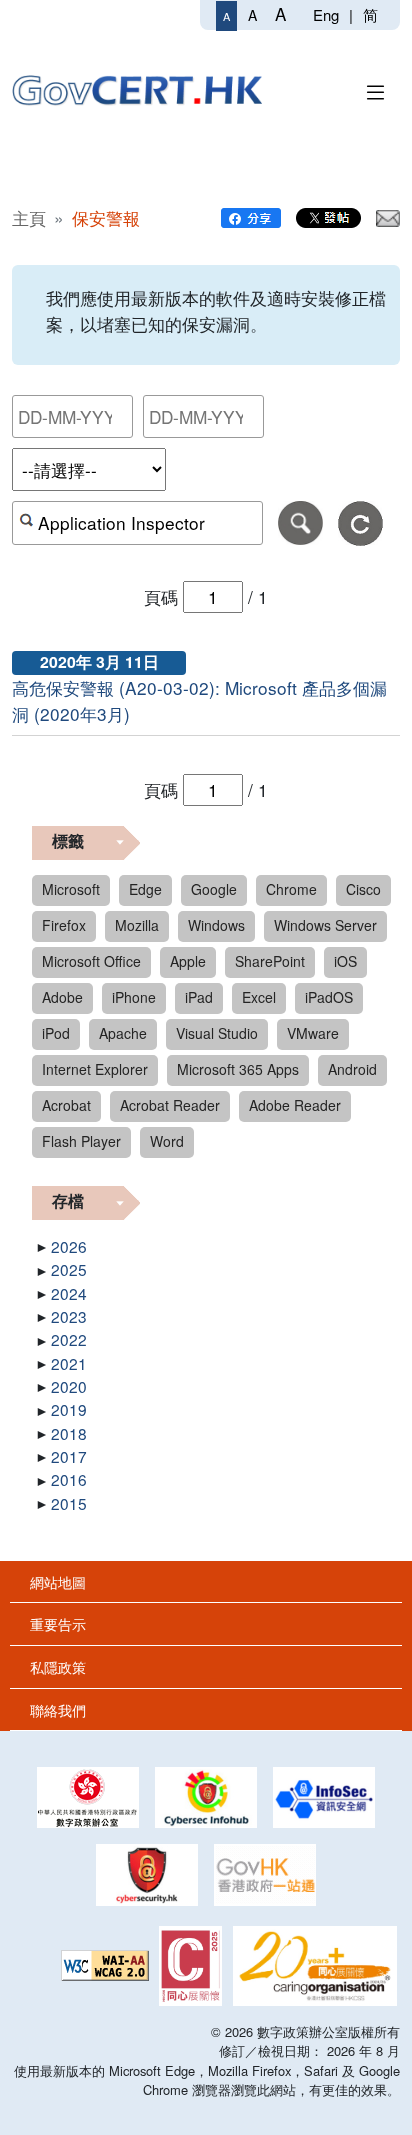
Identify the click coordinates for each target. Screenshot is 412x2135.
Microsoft (71, 889)
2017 (69, 1456)
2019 (69, 1409)
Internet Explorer (95, 1069)
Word (167, 1141)
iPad (199, 997)
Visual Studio (217, 1033)
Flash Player (81, 1141)
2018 (69, 1433)
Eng (326, 14)
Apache (123, 1033)
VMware (313, 1033)
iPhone (134, 997)
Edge (145, 889)
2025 (69, 1269)
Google (214, 889)
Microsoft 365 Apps (238, 1069)
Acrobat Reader (170, 1105)
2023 (69, 1316)
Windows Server (325, 925)
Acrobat (66, 1105)
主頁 (29, 217)
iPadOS (329, 997)
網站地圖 (58, 1581)
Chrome (291, 889)
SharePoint (270, 961)
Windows (216, 925)
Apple (188, 961)
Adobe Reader (295, 1105)
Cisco (363, 889)
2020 (69, 1386)
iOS (345, 961)
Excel (259, 997)
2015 (69, 1503)
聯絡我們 (58, 1709)
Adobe (62, 997)
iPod (56, 1033)
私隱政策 (58, 1666)
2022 (69, 1339)
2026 (69, 1246)
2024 (69, 1293)
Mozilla (137, 925)
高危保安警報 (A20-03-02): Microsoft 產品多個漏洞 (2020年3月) (199, 700)
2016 (69, 1479)
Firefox (64, 925)
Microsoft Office (91, 961)
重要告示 (58, 1623)
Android (352, 1069)
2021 (69, 1363)
